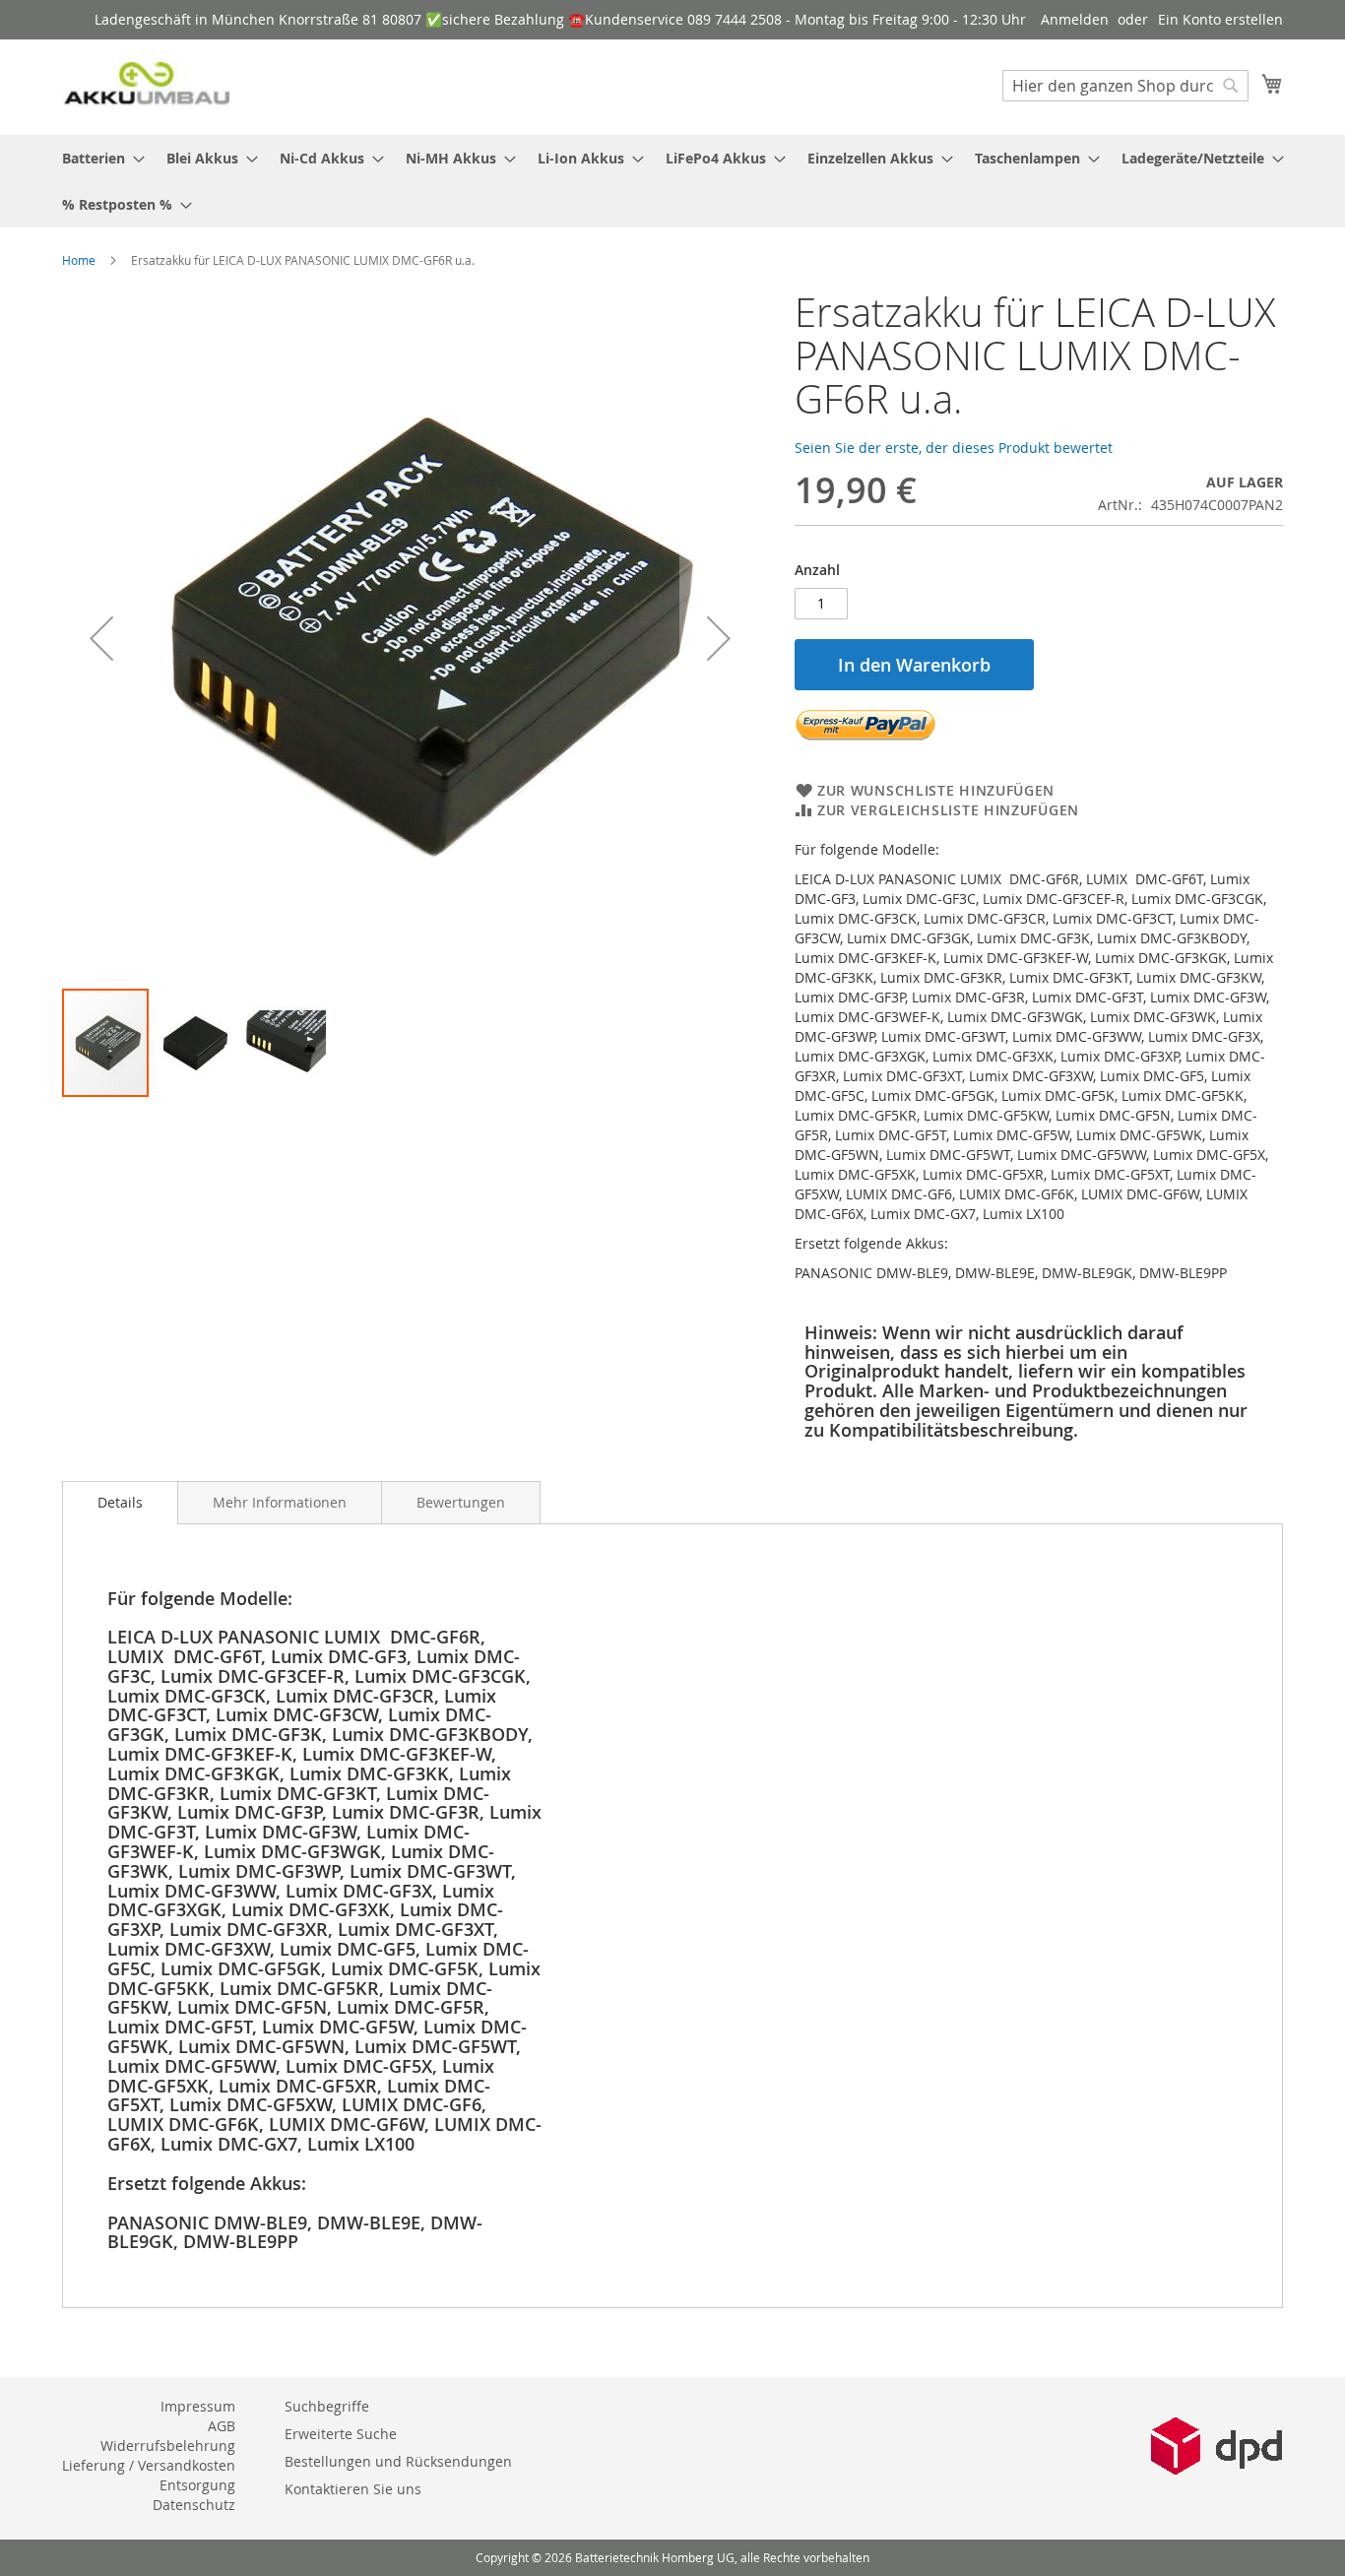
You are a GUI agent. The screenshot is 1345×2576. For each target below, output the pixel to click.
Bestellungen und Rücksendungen (398, 2461)
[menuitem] (97, 158)
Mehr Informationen (280, 1502)
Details (120, 1502)
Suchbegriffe (327, 2406)
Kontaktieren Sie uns (353, 2489)
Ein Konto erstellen (1220, 19)
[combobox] (1125, 86)
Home (79, 260)
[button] (101, 639)
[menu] (672, 181)
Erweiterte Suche (341, 2434)
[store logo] (146, 86)
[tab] (120, 1503)
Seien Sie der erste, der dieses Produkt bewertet (954, 448)
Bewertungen (461, 1502)
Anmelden (1075, 19)
